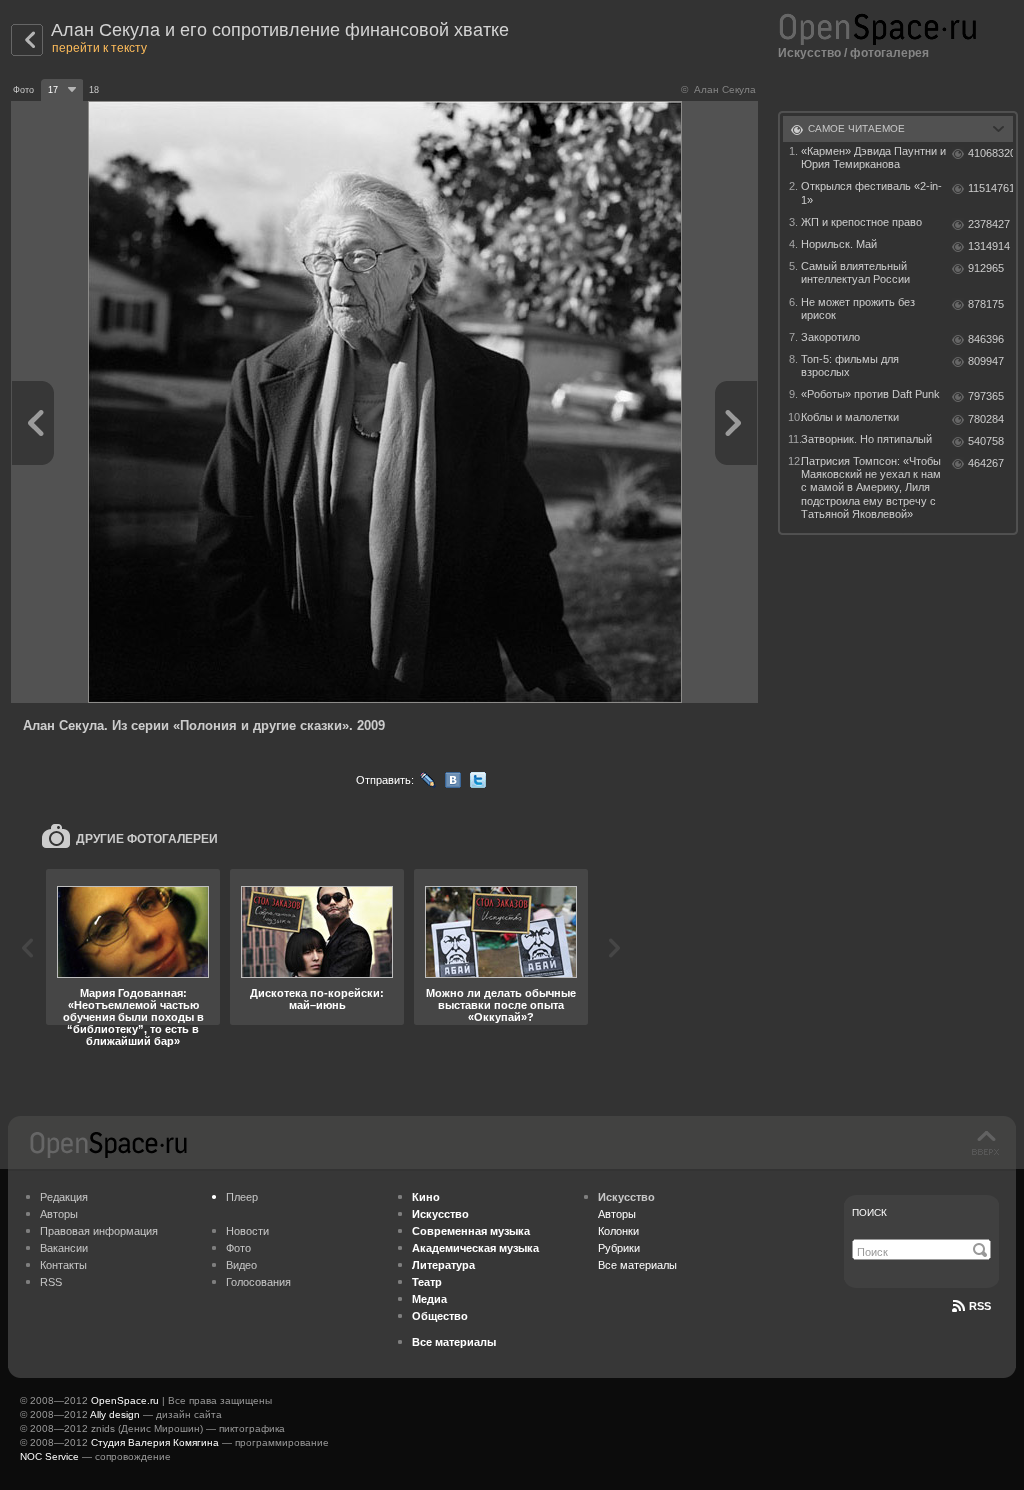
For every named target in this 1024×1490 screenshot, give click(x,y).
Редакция (64, 1197)
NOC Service (49, 1456)
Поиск (869, 1212)
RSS (51, 1282)
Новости (247, 1231)
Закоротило (830, 337)
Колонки (618, 1231)
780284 (986, 419)
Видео (241, 1265)
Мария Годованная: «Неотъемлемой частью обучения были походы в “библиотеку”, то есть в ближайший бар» (133, 1017)
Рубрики (619, 1248)
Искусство (809, 53)
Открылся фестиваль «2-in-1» (871, 192)
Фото (238, 1248)
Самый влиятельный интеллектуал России (855, 272)
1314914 (989, 246)
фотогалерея (889, 53)
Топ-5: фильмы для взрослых (850, 365)
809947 (986, 361)
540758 (986, 441)
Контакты (63, 1265)
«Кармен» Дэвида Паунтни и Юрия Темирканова (873, 157)
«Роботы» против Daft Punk (870, 394)
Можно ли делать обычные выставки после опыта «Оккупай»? (501, 1005)
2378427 (989, 224)
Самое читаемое (856, 128)
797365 (986, 396)
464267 (986, 463)
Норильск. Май (839, 244)
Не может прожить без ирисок (858, 308)
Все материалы (637, 1265)
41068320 (990, 153)
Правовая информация (99, 1231)
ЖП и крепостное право (861, 222)
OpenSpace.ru (125, 1400)
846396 (986, 339)
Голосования (258, 1282)
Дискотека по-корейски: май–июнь (317, 999)
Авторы (59, 1214)
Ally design (115, 1414)
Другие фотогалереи (147, 839)
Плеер (242, 1197)
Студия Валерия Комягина (155, 1442)
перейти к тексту (99, 48)
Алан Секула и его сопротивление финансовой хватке (280, 30)
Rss (980, 1306)
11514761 (990, 188)
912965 (986, 268)
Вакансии (64, 1248)
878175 (986, 304)
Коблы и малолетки (850, 417)
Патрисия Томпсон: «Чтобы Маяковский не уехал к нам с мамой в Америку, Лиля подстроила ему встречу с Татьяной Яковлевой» (871, 487)
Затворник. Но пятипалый (866, 439)
